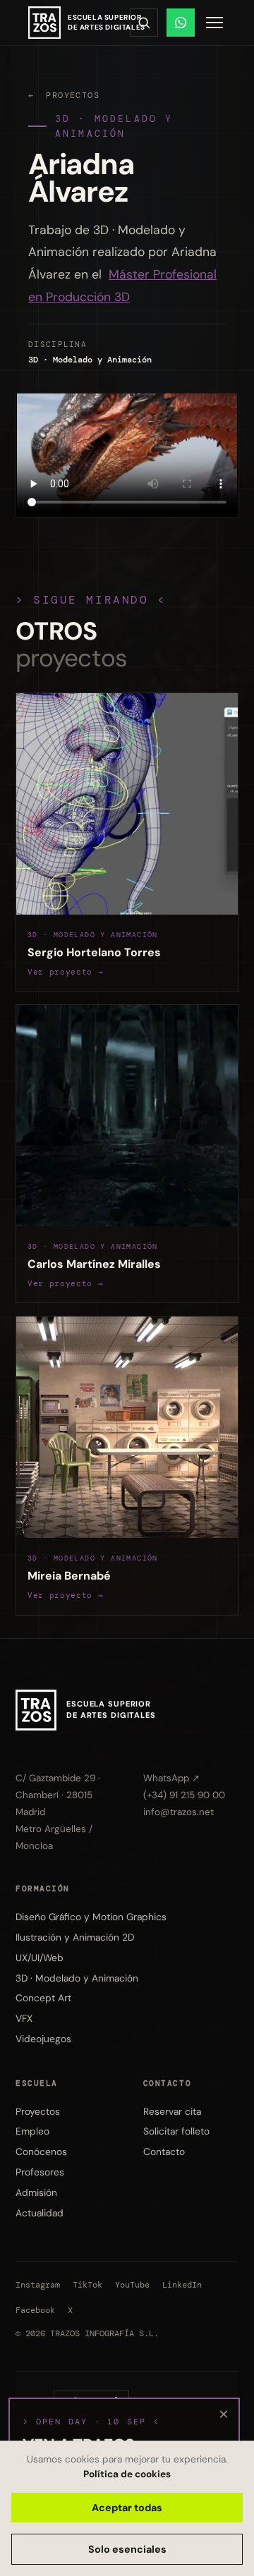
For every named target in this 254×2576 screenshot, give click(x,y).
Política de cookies (127, 2474)
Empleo (32, 2131)
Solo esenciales (127, 2549)
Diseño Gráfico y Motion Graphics (91, 1917)
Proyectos (38, 2111)
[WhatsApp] (181, 23)
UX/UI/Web (40, 1958)
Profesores (40, 2172)
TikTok (87, 2285)
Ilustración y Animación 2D (75, 1937)
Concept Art (43, 1998)
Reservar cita (172, 2111)
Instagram (38, 2285)
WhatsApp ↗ (171, 1778)
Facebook (35, 2311)
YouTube (132, 2285)
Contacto (164, 2151)
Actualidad (40, 2213)
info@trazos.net (179, 1812)
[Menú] (214, 23)
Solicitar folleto (176, 2131)
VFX (24, 2018)
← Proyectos (64, 95)
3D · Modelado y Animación (114, 126)
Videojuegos (43, 2039)
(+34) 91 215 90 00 (184, 1795)
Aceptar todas (127, 2508)
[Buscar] (144, 23)
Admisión (36, 2192)
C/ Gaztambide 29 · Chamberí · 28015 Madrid (58, 1795)
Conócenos (41, 2151)
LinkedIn (182, 2285)
